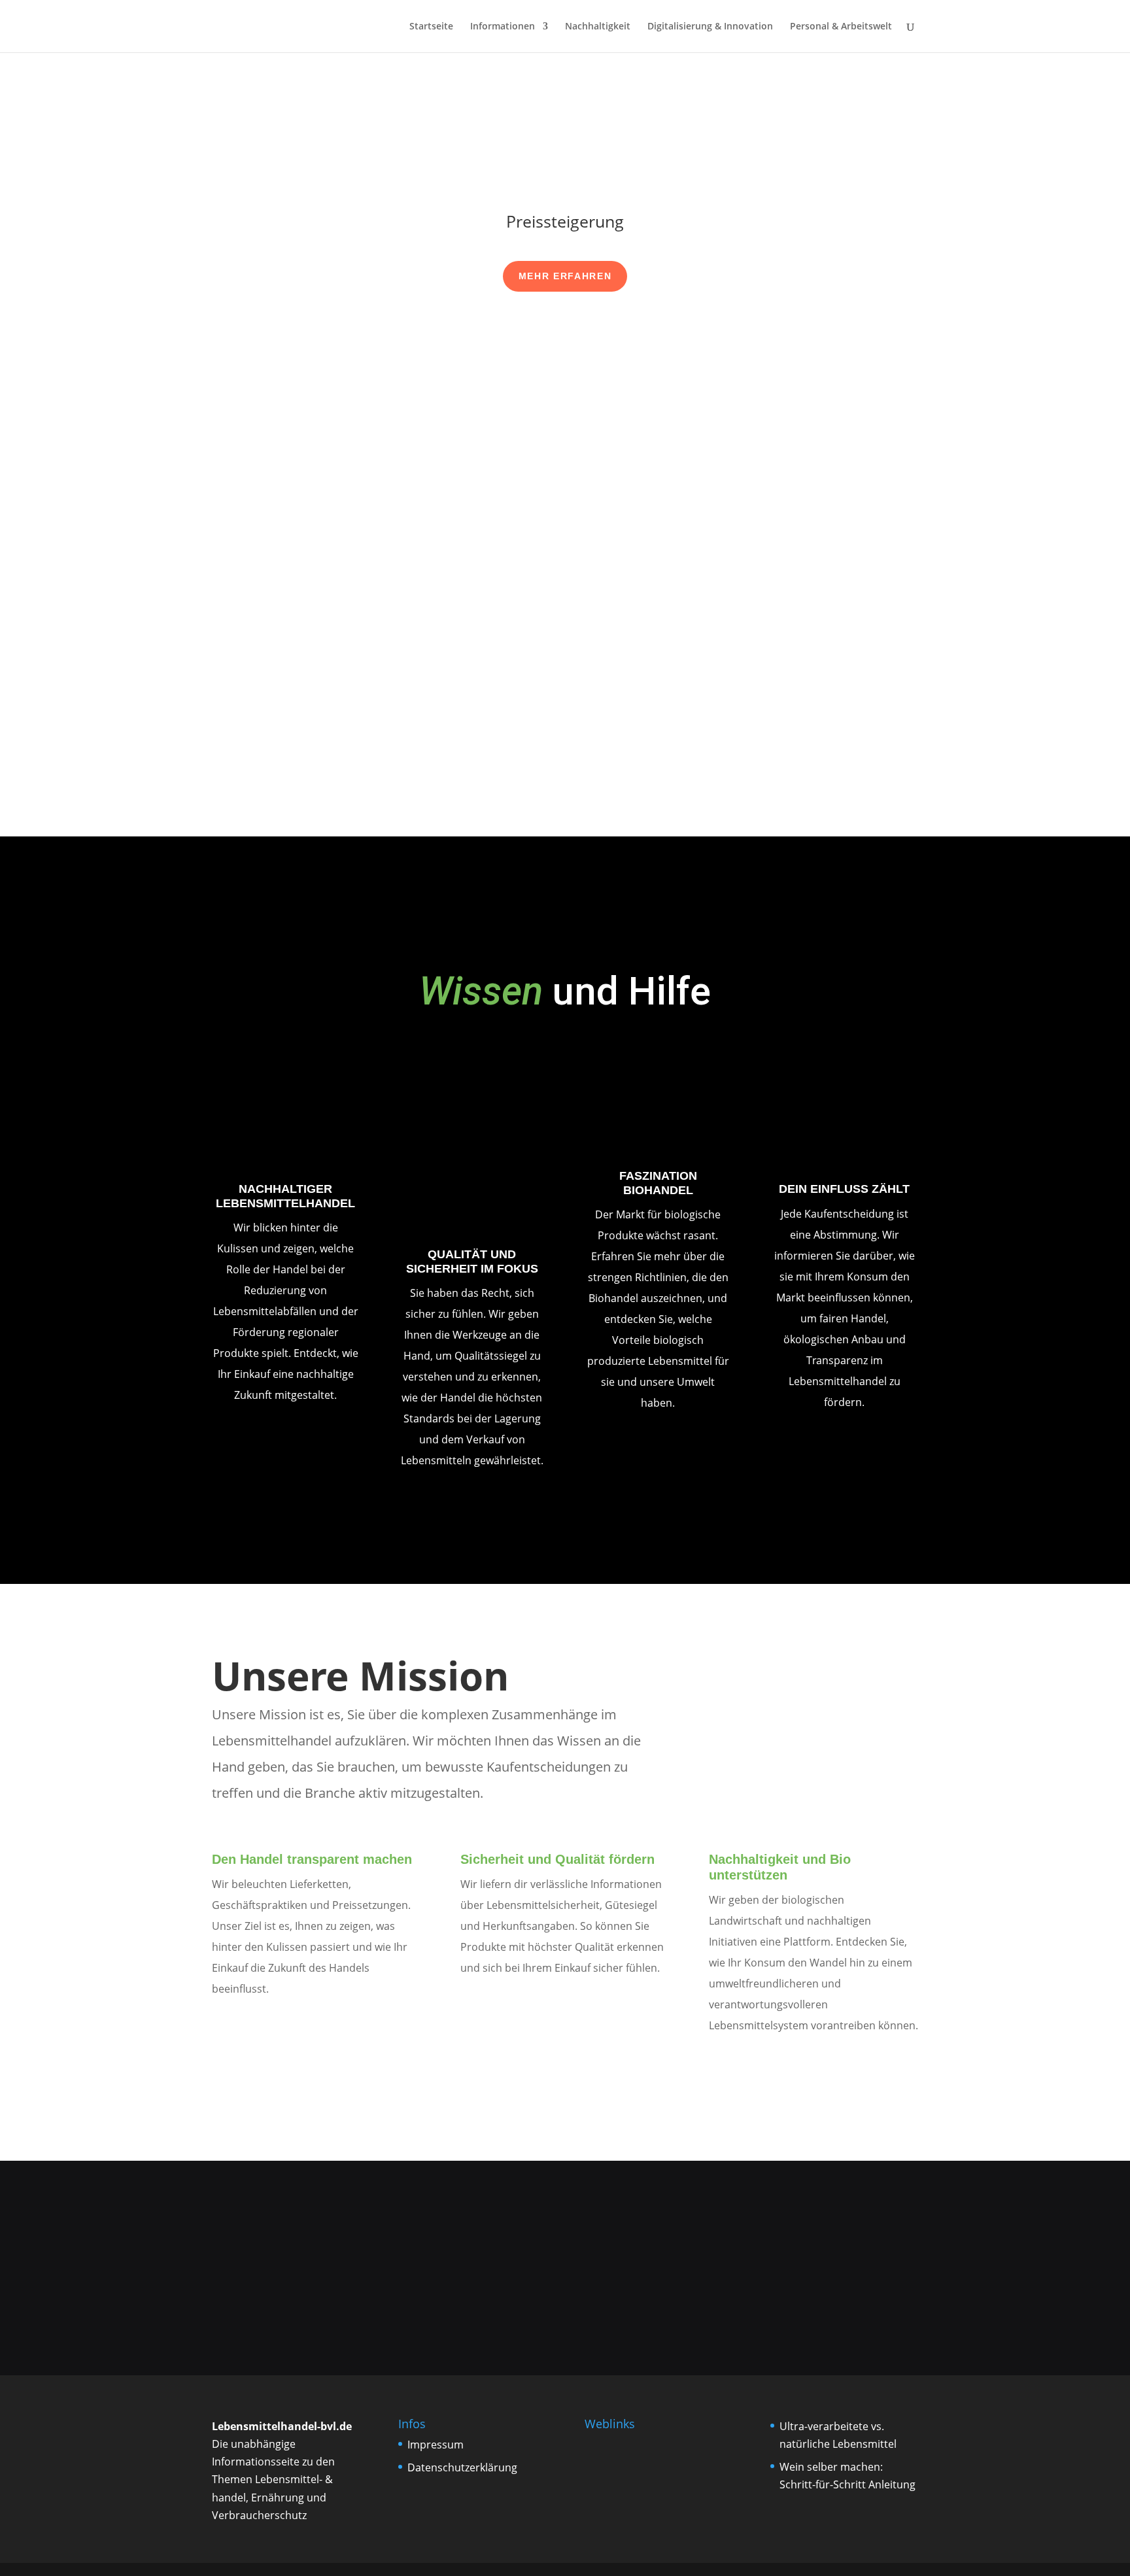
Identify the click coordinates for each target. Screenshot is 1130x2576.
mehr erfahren (565, 276)
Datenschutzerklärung (462, 2467)
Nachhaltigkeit (598, 27)
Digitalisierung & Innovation (710, 27)
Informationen (503, 27)
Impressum (436, 2445)
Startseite (431, 27)
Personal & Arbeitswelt (841, 27)
